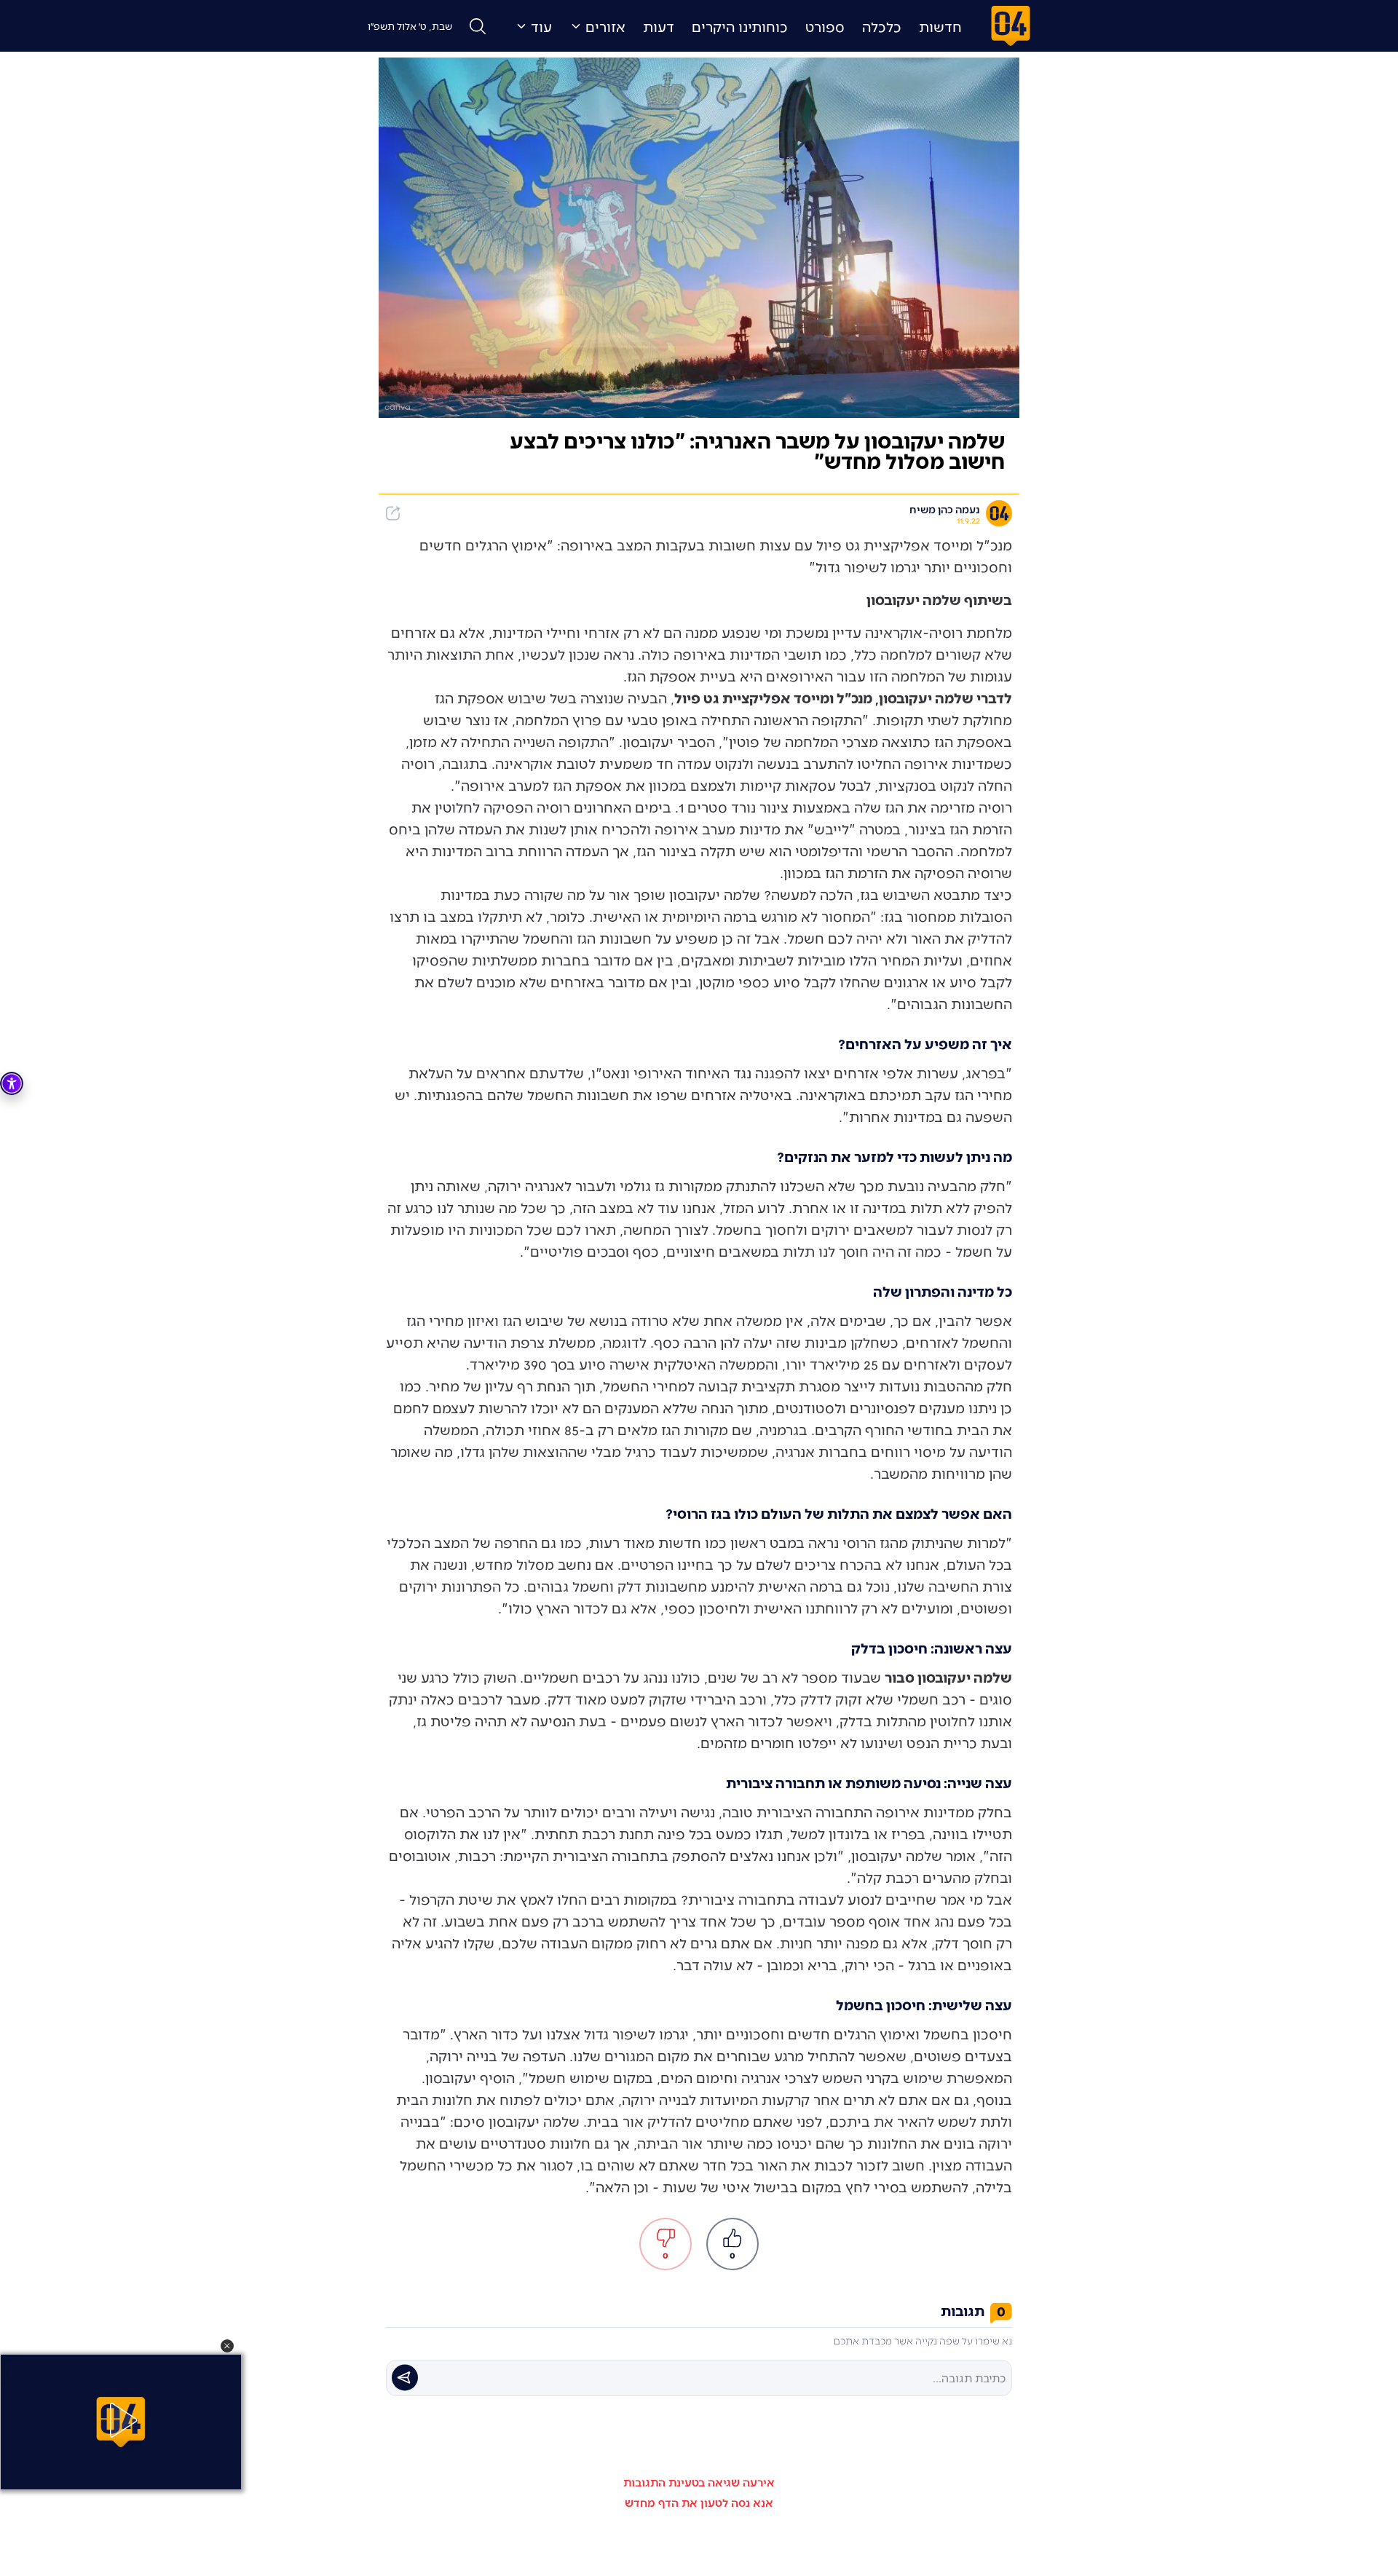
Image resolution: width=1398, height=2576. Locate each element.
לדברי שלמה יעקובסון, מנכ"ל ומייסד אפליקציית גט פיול (843, 698)
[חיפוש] (478, 26)
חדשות (940, 26)
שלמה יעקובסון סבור (948, 1677)
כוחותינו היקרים (740, 26)
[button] (227, 2346)
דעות (659, 26)
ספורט (825, 26)
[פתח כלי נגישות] (12, 1083)
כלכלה (882, 26)
